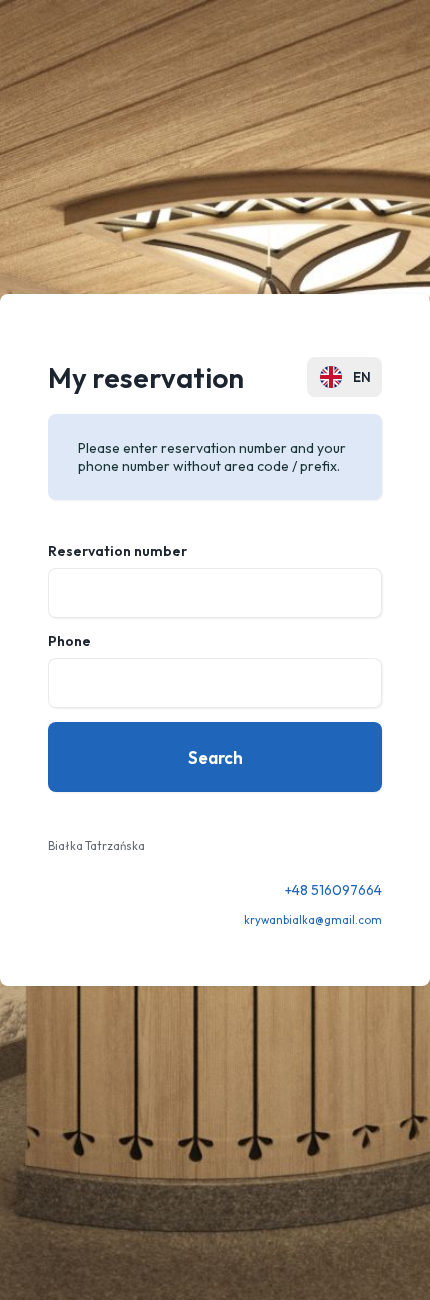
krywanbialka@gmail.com (313, 920)
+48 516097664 (333, 890)
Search (215, 757)
